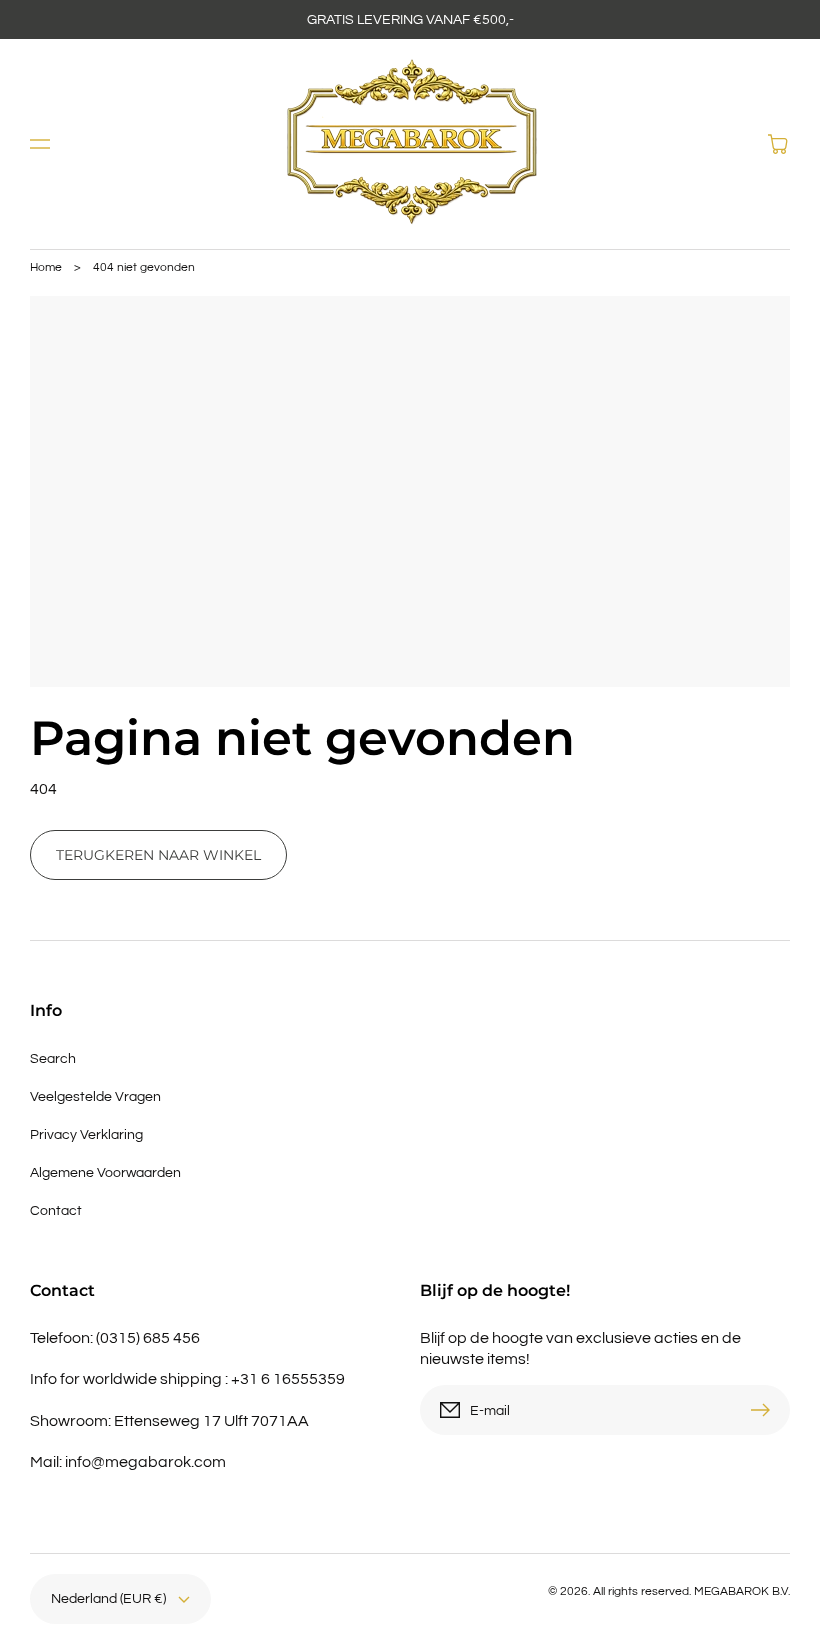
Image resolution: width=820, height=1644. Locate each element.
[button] (40, 144)
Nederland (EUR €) (108, 1599)
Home (46, 267)
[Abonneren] (765, 1410)
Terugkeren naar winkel (158, 855)
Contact (56, 1211)
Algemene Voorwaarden (105, 1173)
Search (53, 1059)
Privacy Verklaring (86, 1135)
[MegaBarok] (410, 144)
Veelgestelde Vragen (95, 1097)
